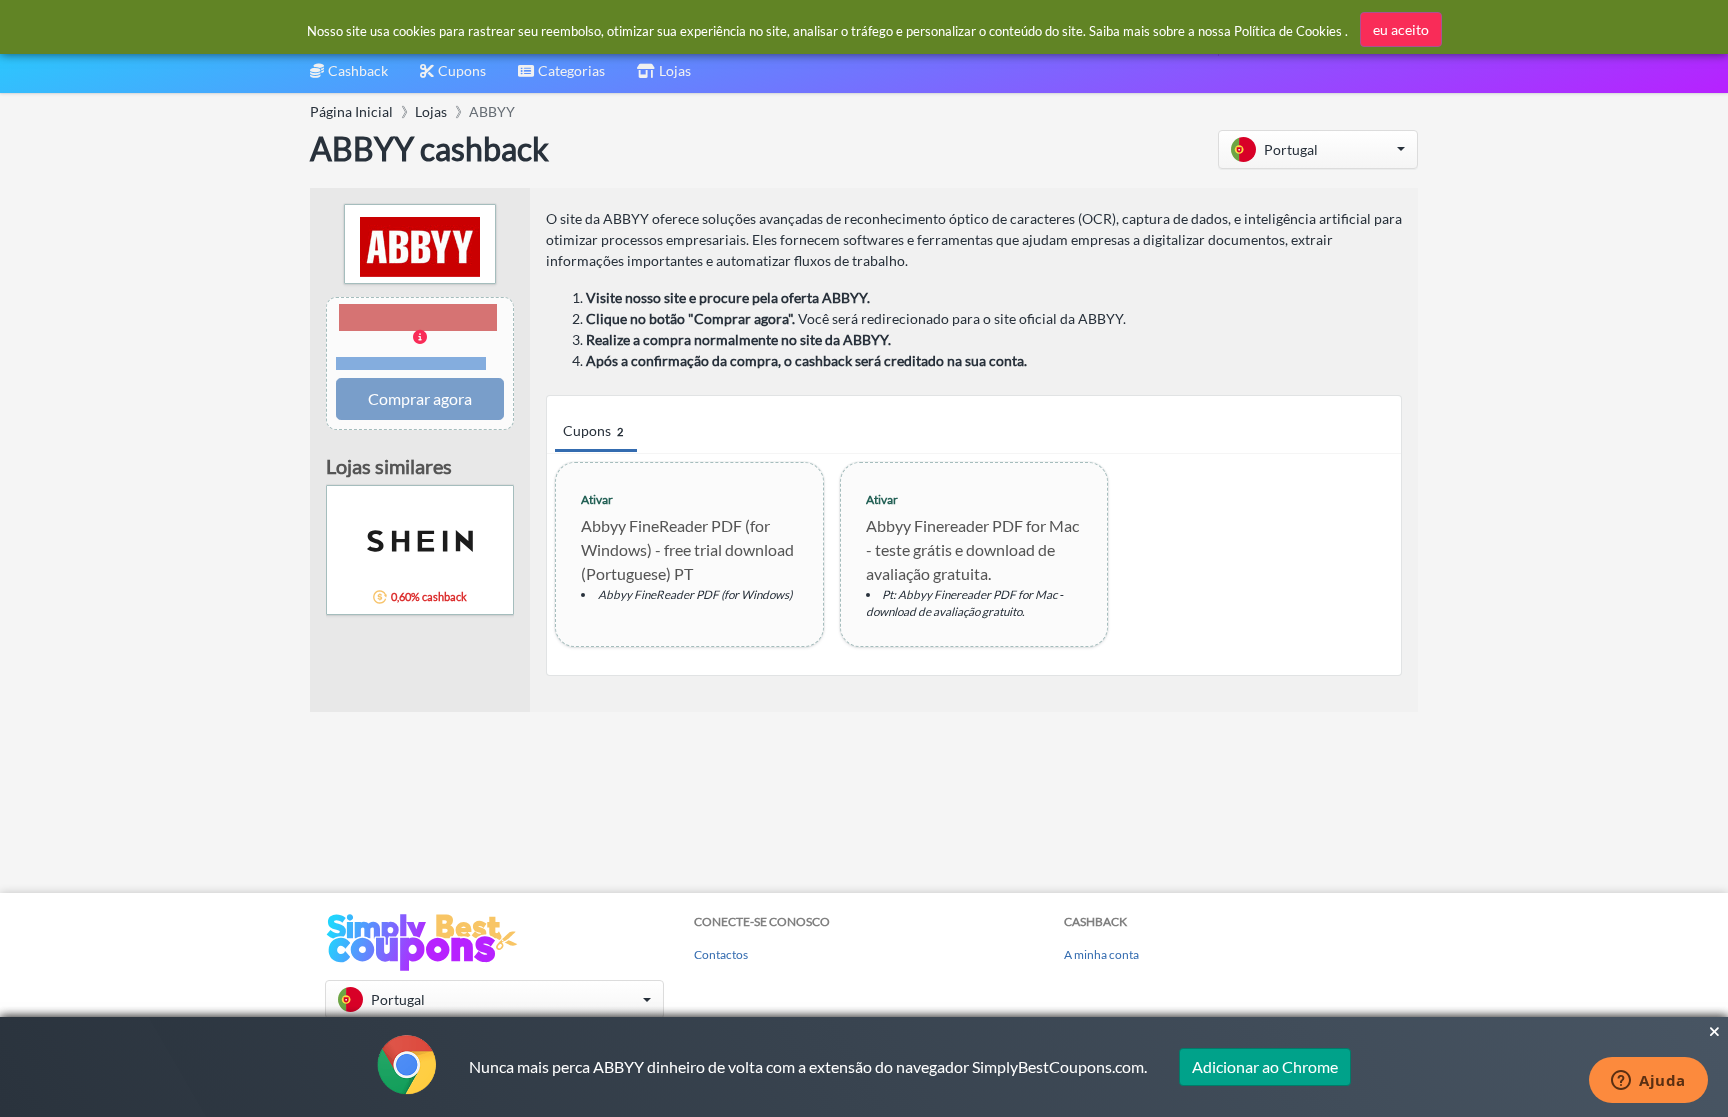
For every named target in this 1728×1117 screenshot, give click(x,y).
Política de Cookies (1288, 31)
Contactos (721, 954)
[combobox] (561, 77)
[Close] (1714, 1032)
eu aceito (1401, 29)
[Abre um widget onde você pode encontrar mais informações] (1648, 1082)
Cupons (593, 430)
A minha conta (1101, 954)
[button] (1318, 149)
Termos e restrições (411, 363)
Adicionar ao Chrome (1265, 1066)
